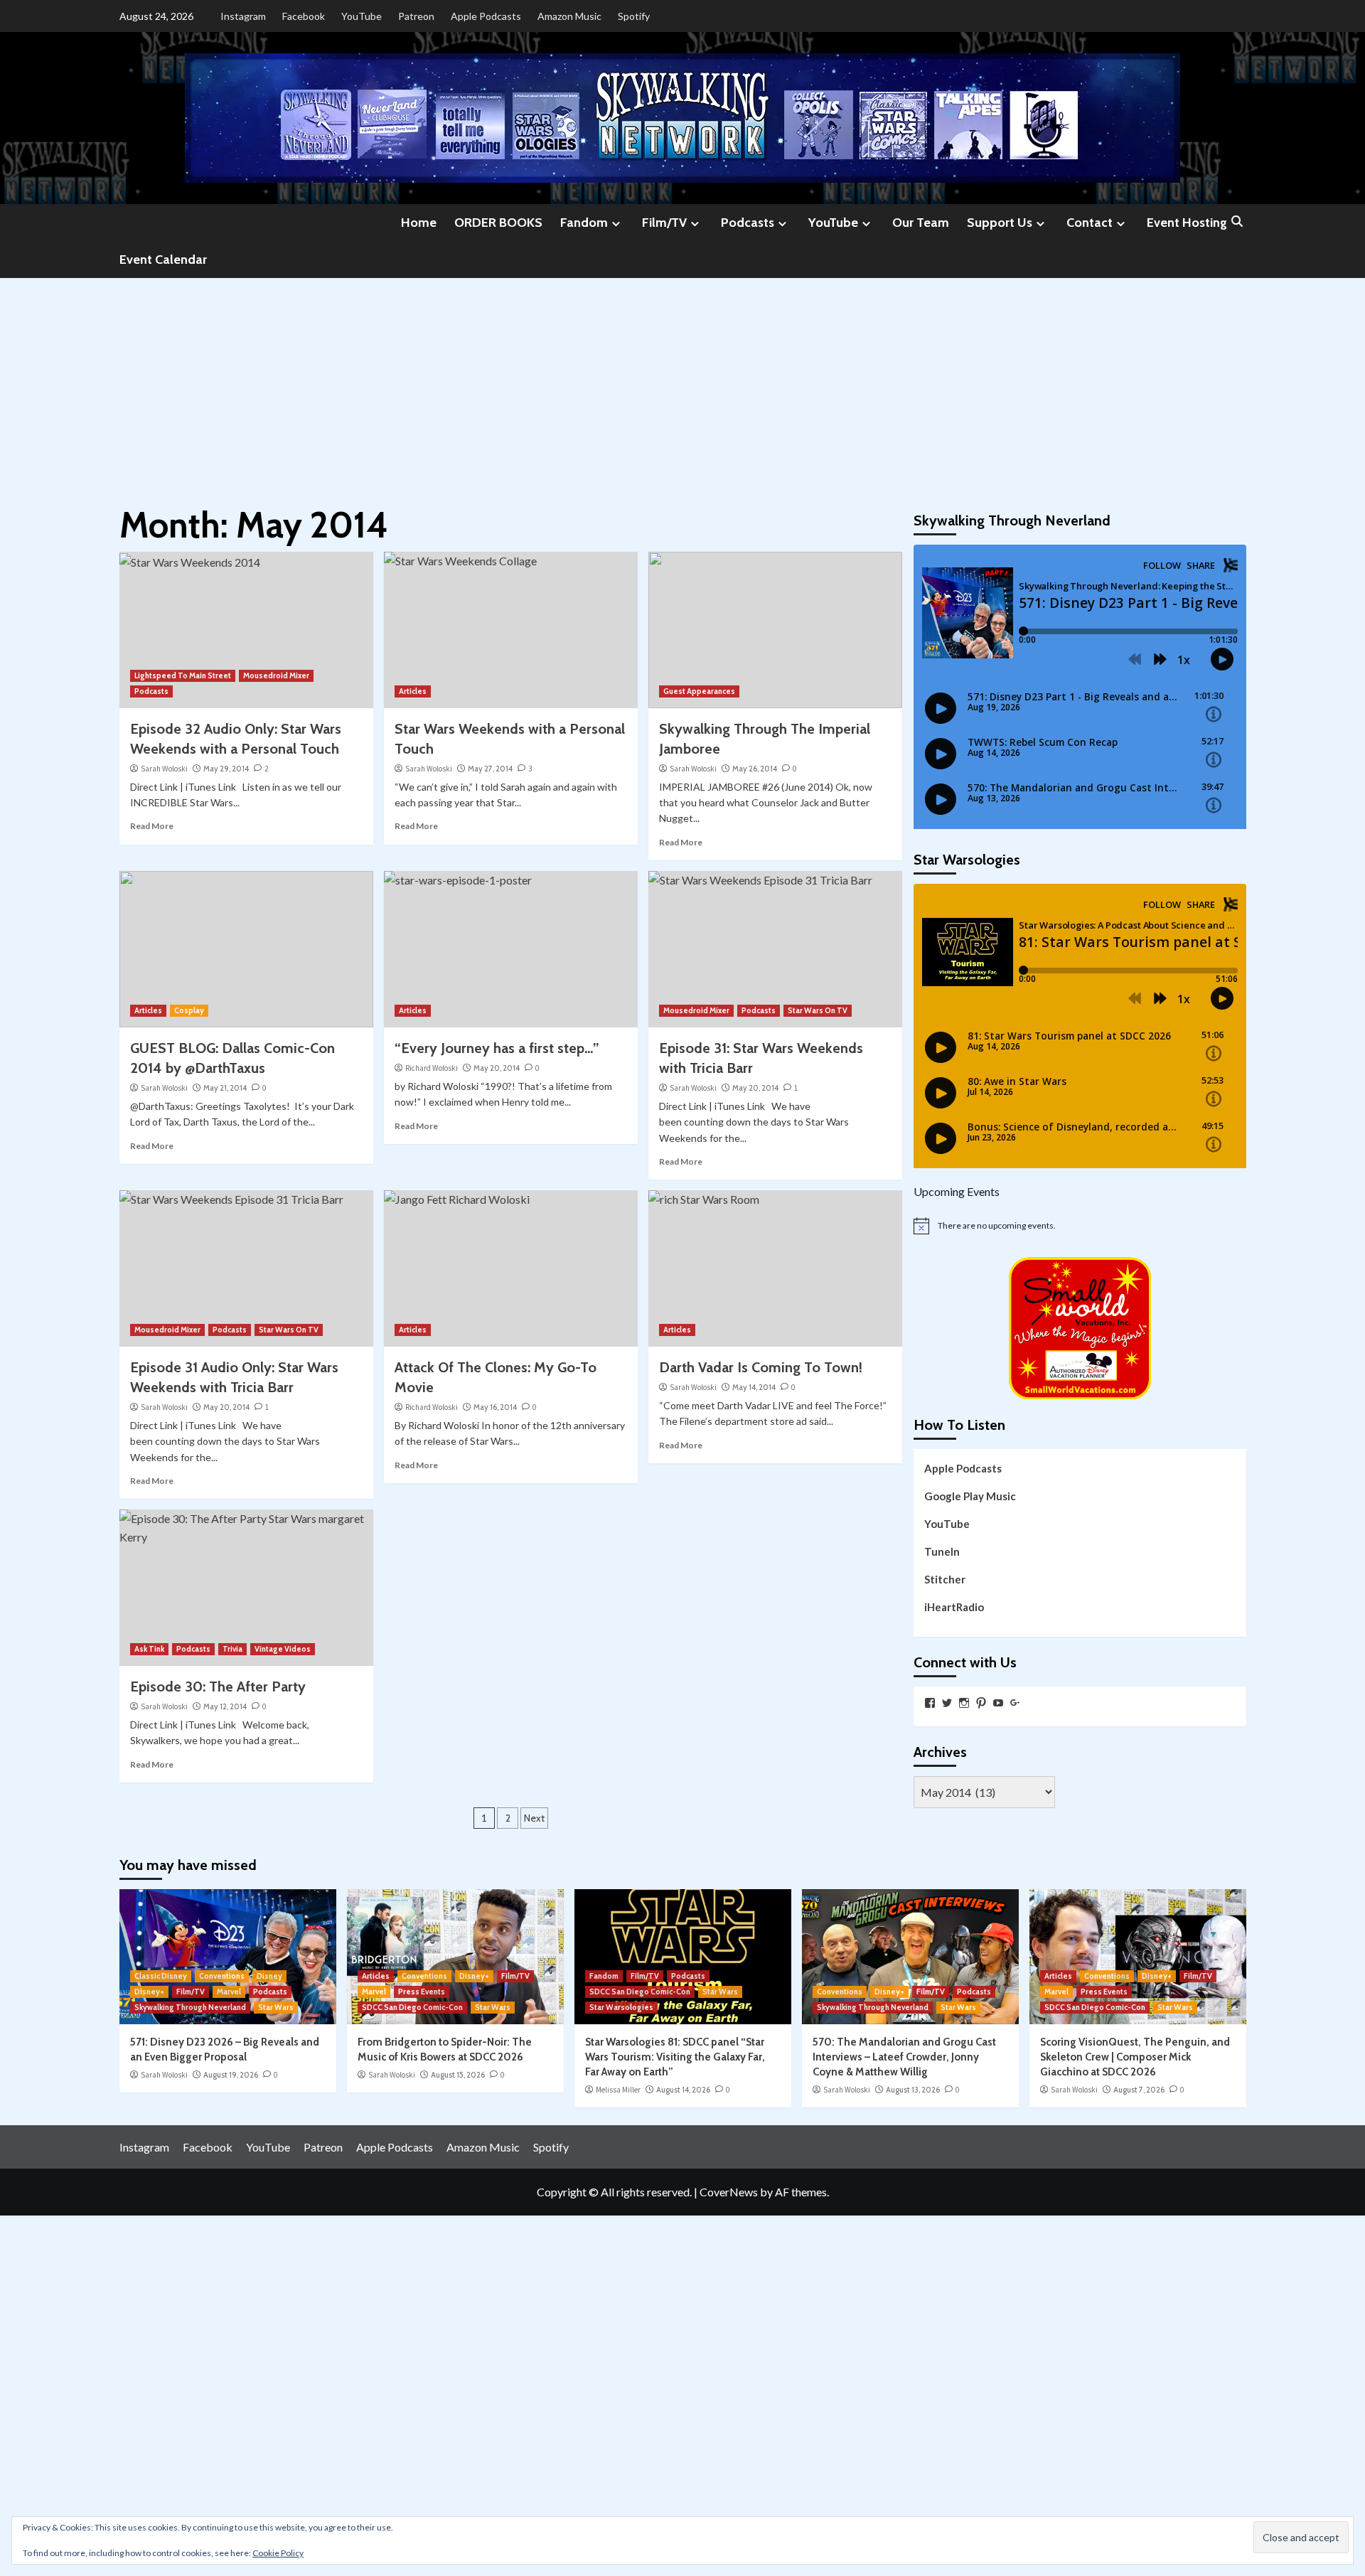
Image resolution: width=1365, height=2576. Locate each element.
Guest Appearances (699, 691)
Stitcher (945, 1579)
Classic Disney (161, 1976)
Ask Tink (149, 1649)
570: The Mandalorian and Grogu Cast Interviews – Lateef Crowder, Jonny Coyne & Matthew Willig (904, 2057)
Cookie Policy (278, 2553)
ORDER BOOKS (498, 223)
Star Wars (276, 2007)
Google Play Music (970, 1496)
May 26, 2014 (755, 769)
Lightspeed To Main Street (183, 675)
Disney (269, 1976)
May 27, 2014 (490, 769)
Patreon (416, 16)
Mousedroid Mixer (276, 675)
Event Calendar (163, 260)
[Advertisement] (682, 385)
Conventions (222, 1976)
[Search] (1237, 222)
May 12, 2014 (225, 1706)
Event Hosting (1187, 223)
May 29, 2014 (226, 769)
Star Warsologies (621, 2007)
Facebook (304, 16)
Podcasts (748, 223)
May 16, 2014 (495, 1407)
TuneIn (942, 1551)
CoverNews (729, 2192)
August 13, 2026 (913, 2090)
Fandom (584, 223)
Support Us (1000, 223)
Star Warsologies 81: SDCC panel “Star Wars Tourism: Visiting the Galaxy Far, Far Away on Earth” (675, 2057)
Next (534, 1818)
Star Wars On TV (818, 1010)
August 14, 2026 (683, 2090)
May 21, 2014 (225, 1088)
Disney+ (149, 1992)
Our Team (921, 223)
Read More (152, 826)
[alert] (1080, 1226)
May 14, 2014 (754, 1387)
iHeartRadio (954, 1607)
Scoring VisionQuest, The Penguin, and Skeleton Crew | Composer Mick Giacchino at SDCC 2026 (1135, 2057)
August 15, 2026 (458, 2075)
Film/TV (664, 223)
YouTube (362, 16)
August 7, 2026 (1139, 2090)
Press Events (422, 1992)
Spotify (634, 16)
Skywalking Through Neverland (190, 2007)
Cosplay (189, 1010)
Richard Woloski (432, 1068)
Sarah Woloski (164, 769)
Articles (413, 691)
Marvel (229, 1992)
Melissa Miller (618, 2090)
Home (419, 223)
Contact (1090, 223)
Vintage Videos (283, 1649)
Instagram (243, 16)
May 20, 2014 (497, 1068)
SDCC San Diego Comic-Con (412, 2007)
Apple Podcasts (486, 16)
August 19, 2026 (231, 2075)
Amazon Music (569, 16)
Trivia (232, 1649)
